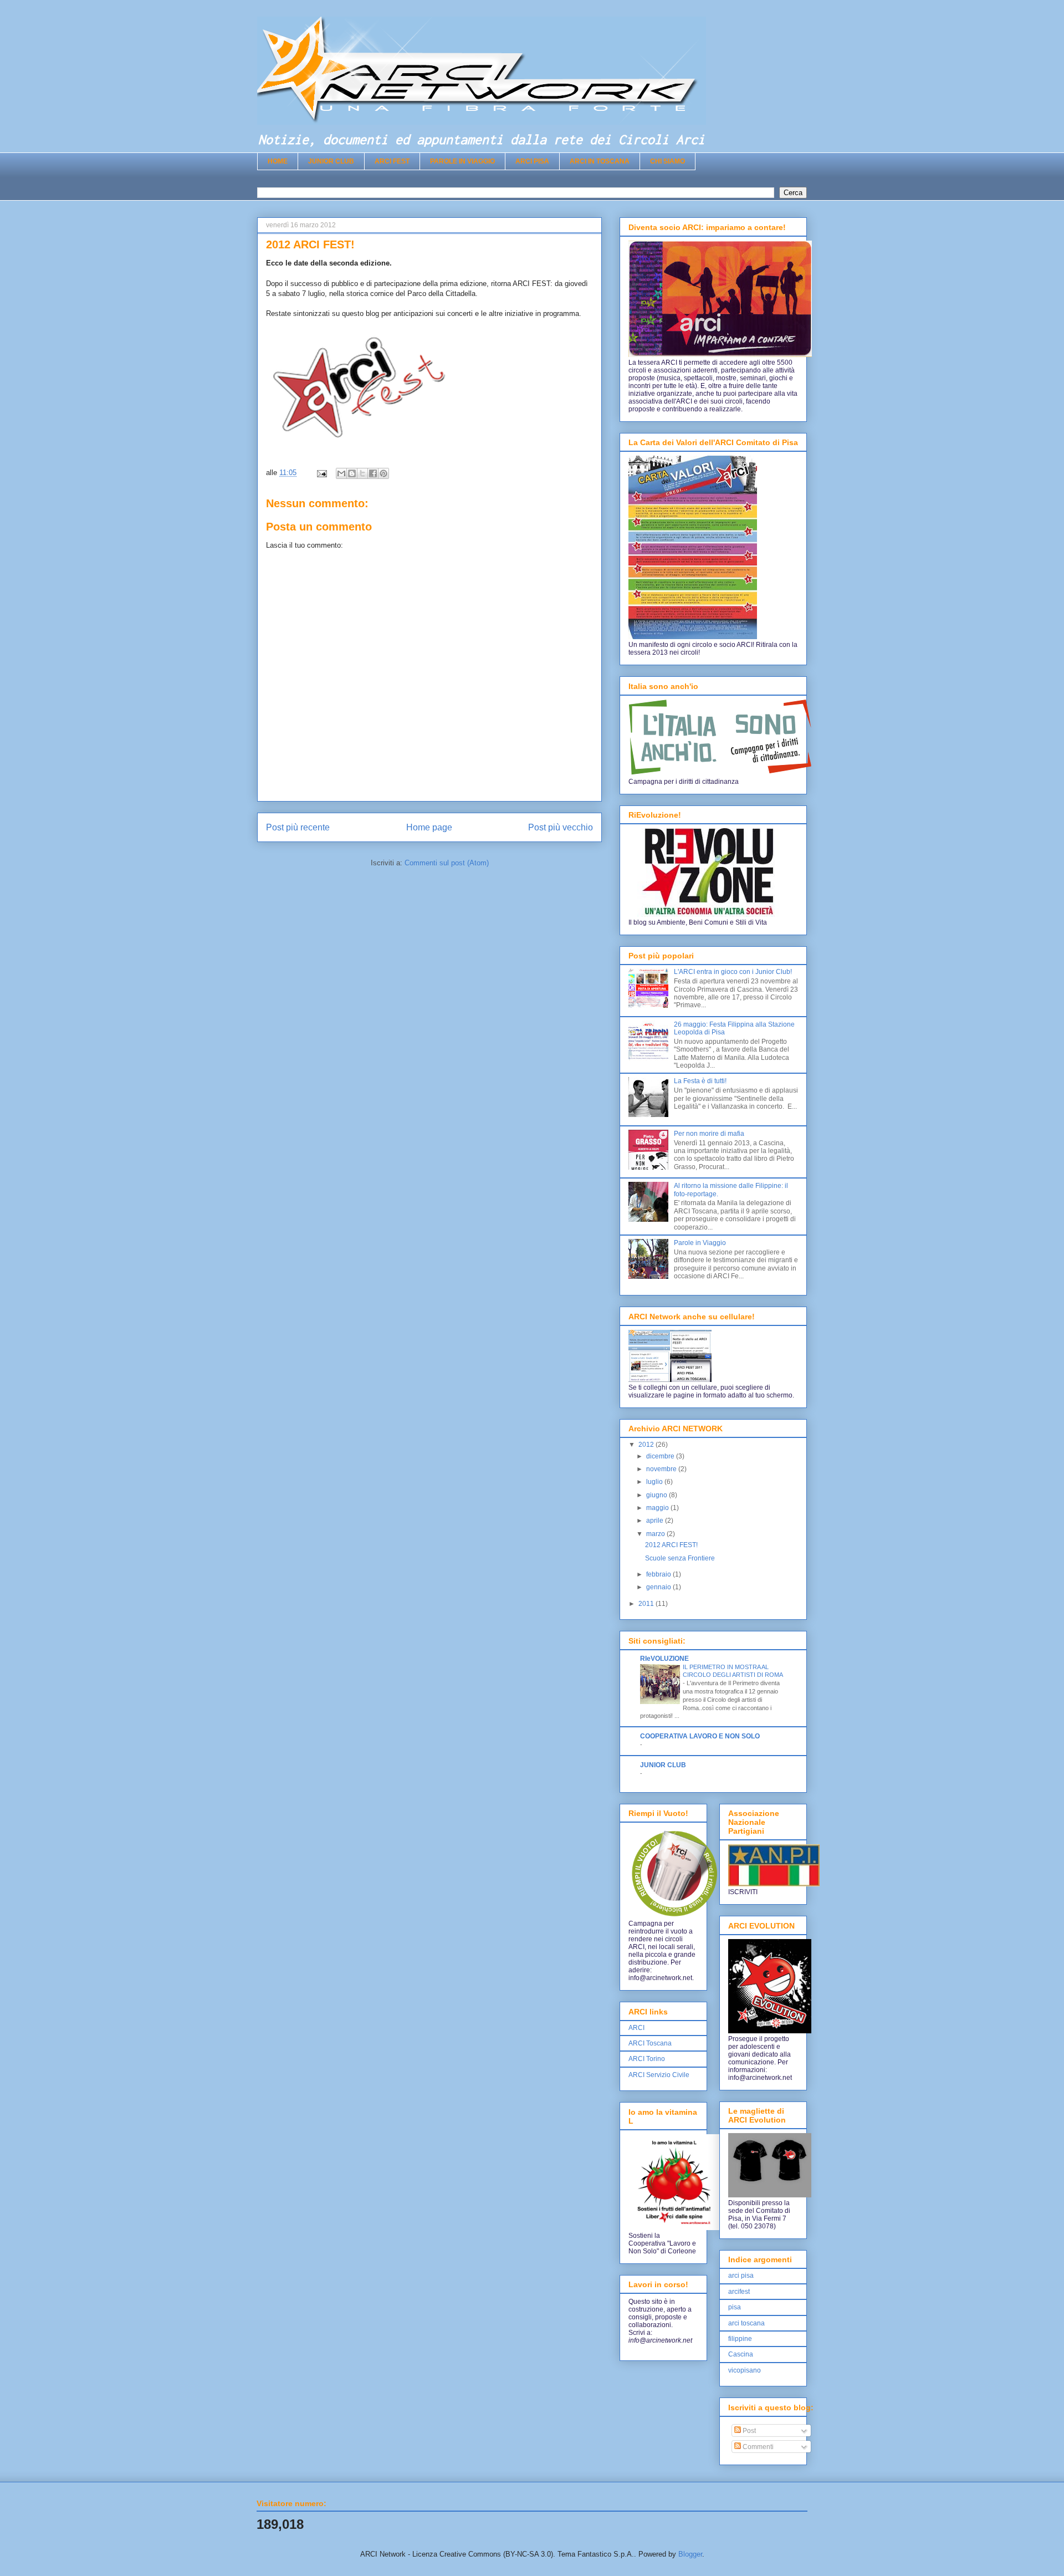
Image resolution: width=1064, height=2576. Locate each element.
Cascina (741, 2354)
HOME (278, 161)
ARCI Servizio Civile (659, 2075)
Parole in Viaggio (700, 1243)
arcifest (739, 2292)
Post (748, 2431)
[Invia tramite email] (341, 473)
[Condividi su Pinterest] (383, 473)
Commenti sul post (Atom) (447, 863)
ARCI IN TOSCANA (600, 161)
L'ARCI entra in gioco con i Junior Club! (733, 972)
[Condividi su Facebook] (373, 473)
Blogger (690, 2554)
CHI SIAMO (667, 161)
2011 (647, 1604)
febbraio (659, 1574)
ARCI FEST (392, 161)
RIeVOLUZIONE (664, 1659)
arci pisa (741, 2276)
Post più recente (298, 827)
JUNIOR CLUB (331, 161)
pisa (735, 2307)
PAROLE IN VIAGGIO (462, 161)
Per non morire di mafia (709, 1134)
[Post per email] (321, 473)
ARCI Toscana (650, 2043)
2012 (647, 1445)
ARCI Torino (647, 2059)
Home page (429, 827)
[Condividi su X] (362, 473)
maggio (658, 1508)
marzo (656, 1534)
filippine (740, 2339)
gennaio (659, 1587)
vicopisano (745, 2370)
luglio (655, 1482)
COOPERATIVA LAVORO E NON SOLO (700, 1736)
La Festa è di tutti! (700, 1081)
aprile (656, 1521)
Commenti (757, 2447)
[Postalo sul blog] (352, 473)
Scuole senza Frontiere (680, 1558)
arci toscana (746, 2323)
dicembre (661, 1456)
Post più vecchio (561, 827)
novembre (662, 1469)
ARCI (636, 2028)
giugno (658, 1495)
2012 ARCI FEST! (671, 1545)
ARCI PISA (532, 161)
